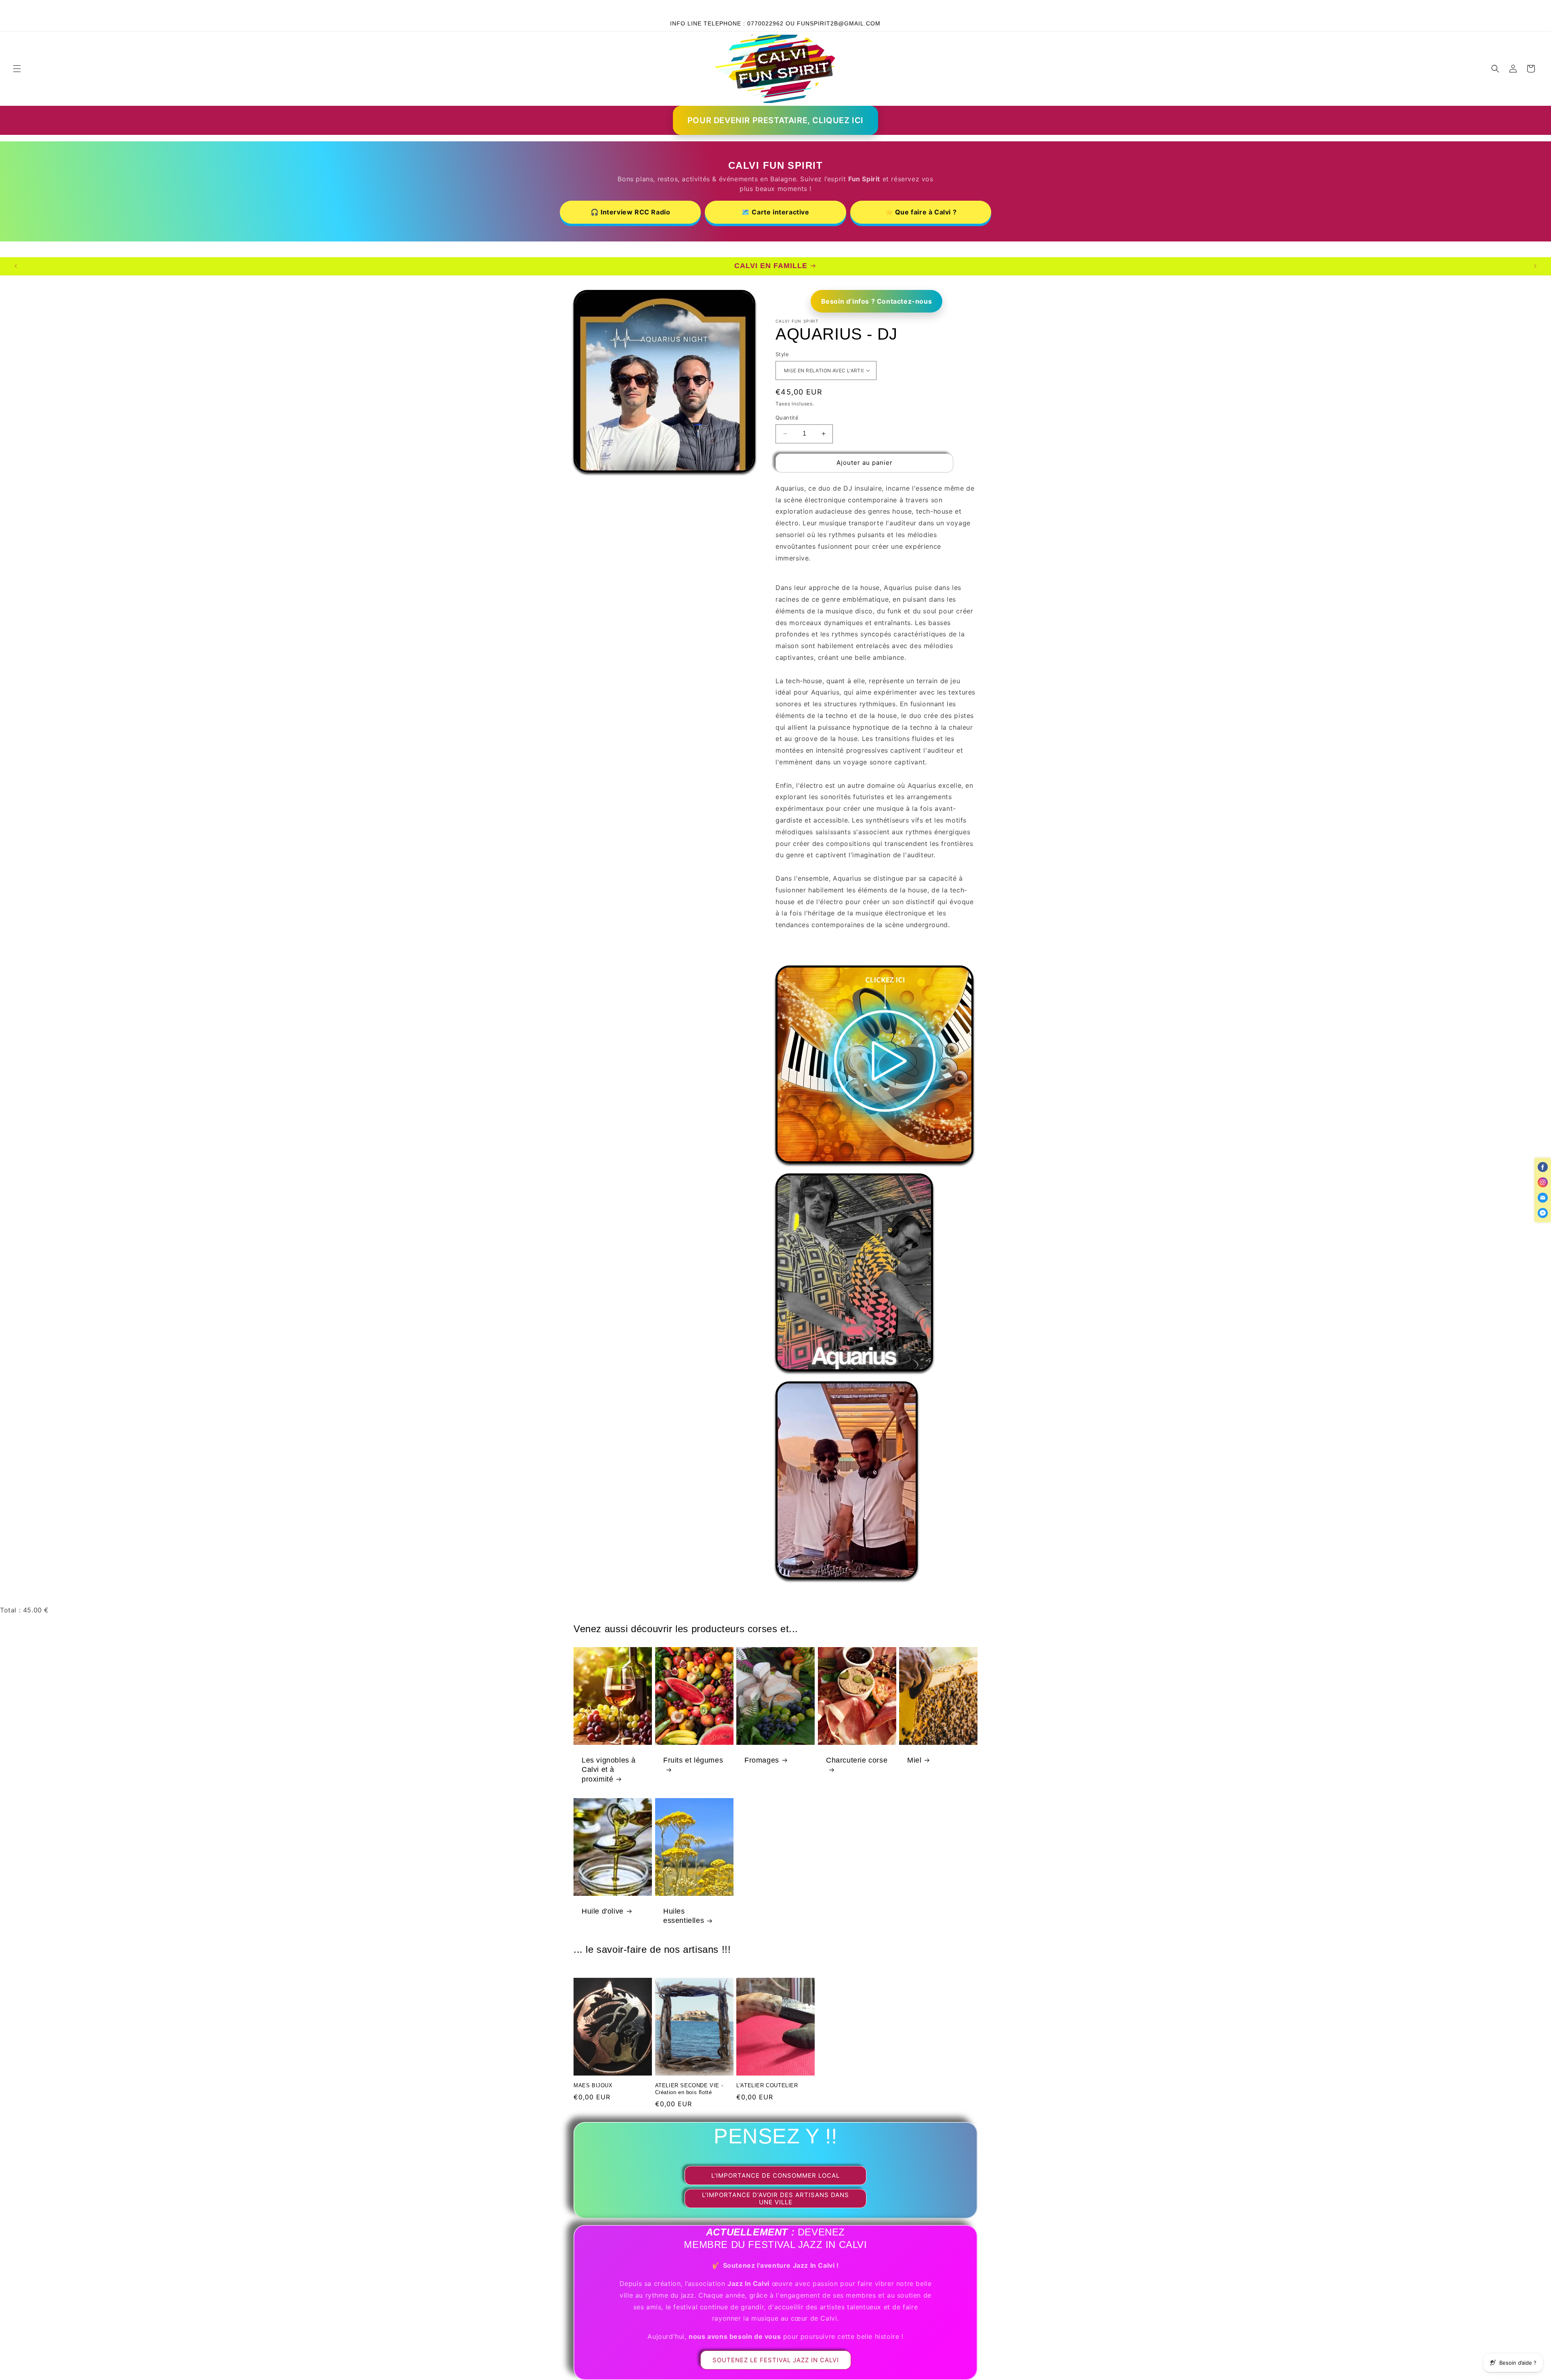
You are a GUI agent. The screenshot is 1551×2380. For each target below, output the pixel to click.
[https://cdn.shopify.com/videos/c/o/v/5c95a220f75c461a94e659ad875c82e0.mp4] (874, 1167)
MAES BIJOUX (593, 2085)
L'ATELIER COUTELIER (767, 2085)
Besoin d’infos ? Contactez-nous (877, 301)
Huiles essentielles (684, 1916)
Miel (914, 1760)
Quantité (787, 418)
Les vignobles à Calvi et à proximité (609, 1770)
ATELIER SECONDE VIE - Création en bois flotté (689, 2089)
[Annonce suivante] (1078, 8)
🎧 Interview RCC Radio (630, 212)
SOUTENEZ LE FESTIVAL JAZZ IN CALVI (776, 2360)
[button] (17, 69)
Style (782, 354)
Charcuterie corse (857, 1760)
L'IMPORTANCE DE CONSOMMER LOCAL (775, 2175)
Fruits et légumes (693, 1760)
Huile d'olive (603, 1911)
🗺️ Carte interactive (775, 212)
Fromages (762, 1760)
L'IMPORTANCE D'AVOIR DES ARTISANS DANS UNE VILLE (775, 2198)
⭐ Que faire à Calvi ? (921, 212)
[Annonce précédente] (473, 8)
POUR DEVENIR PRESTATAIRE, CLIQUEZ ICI (775, 120)
